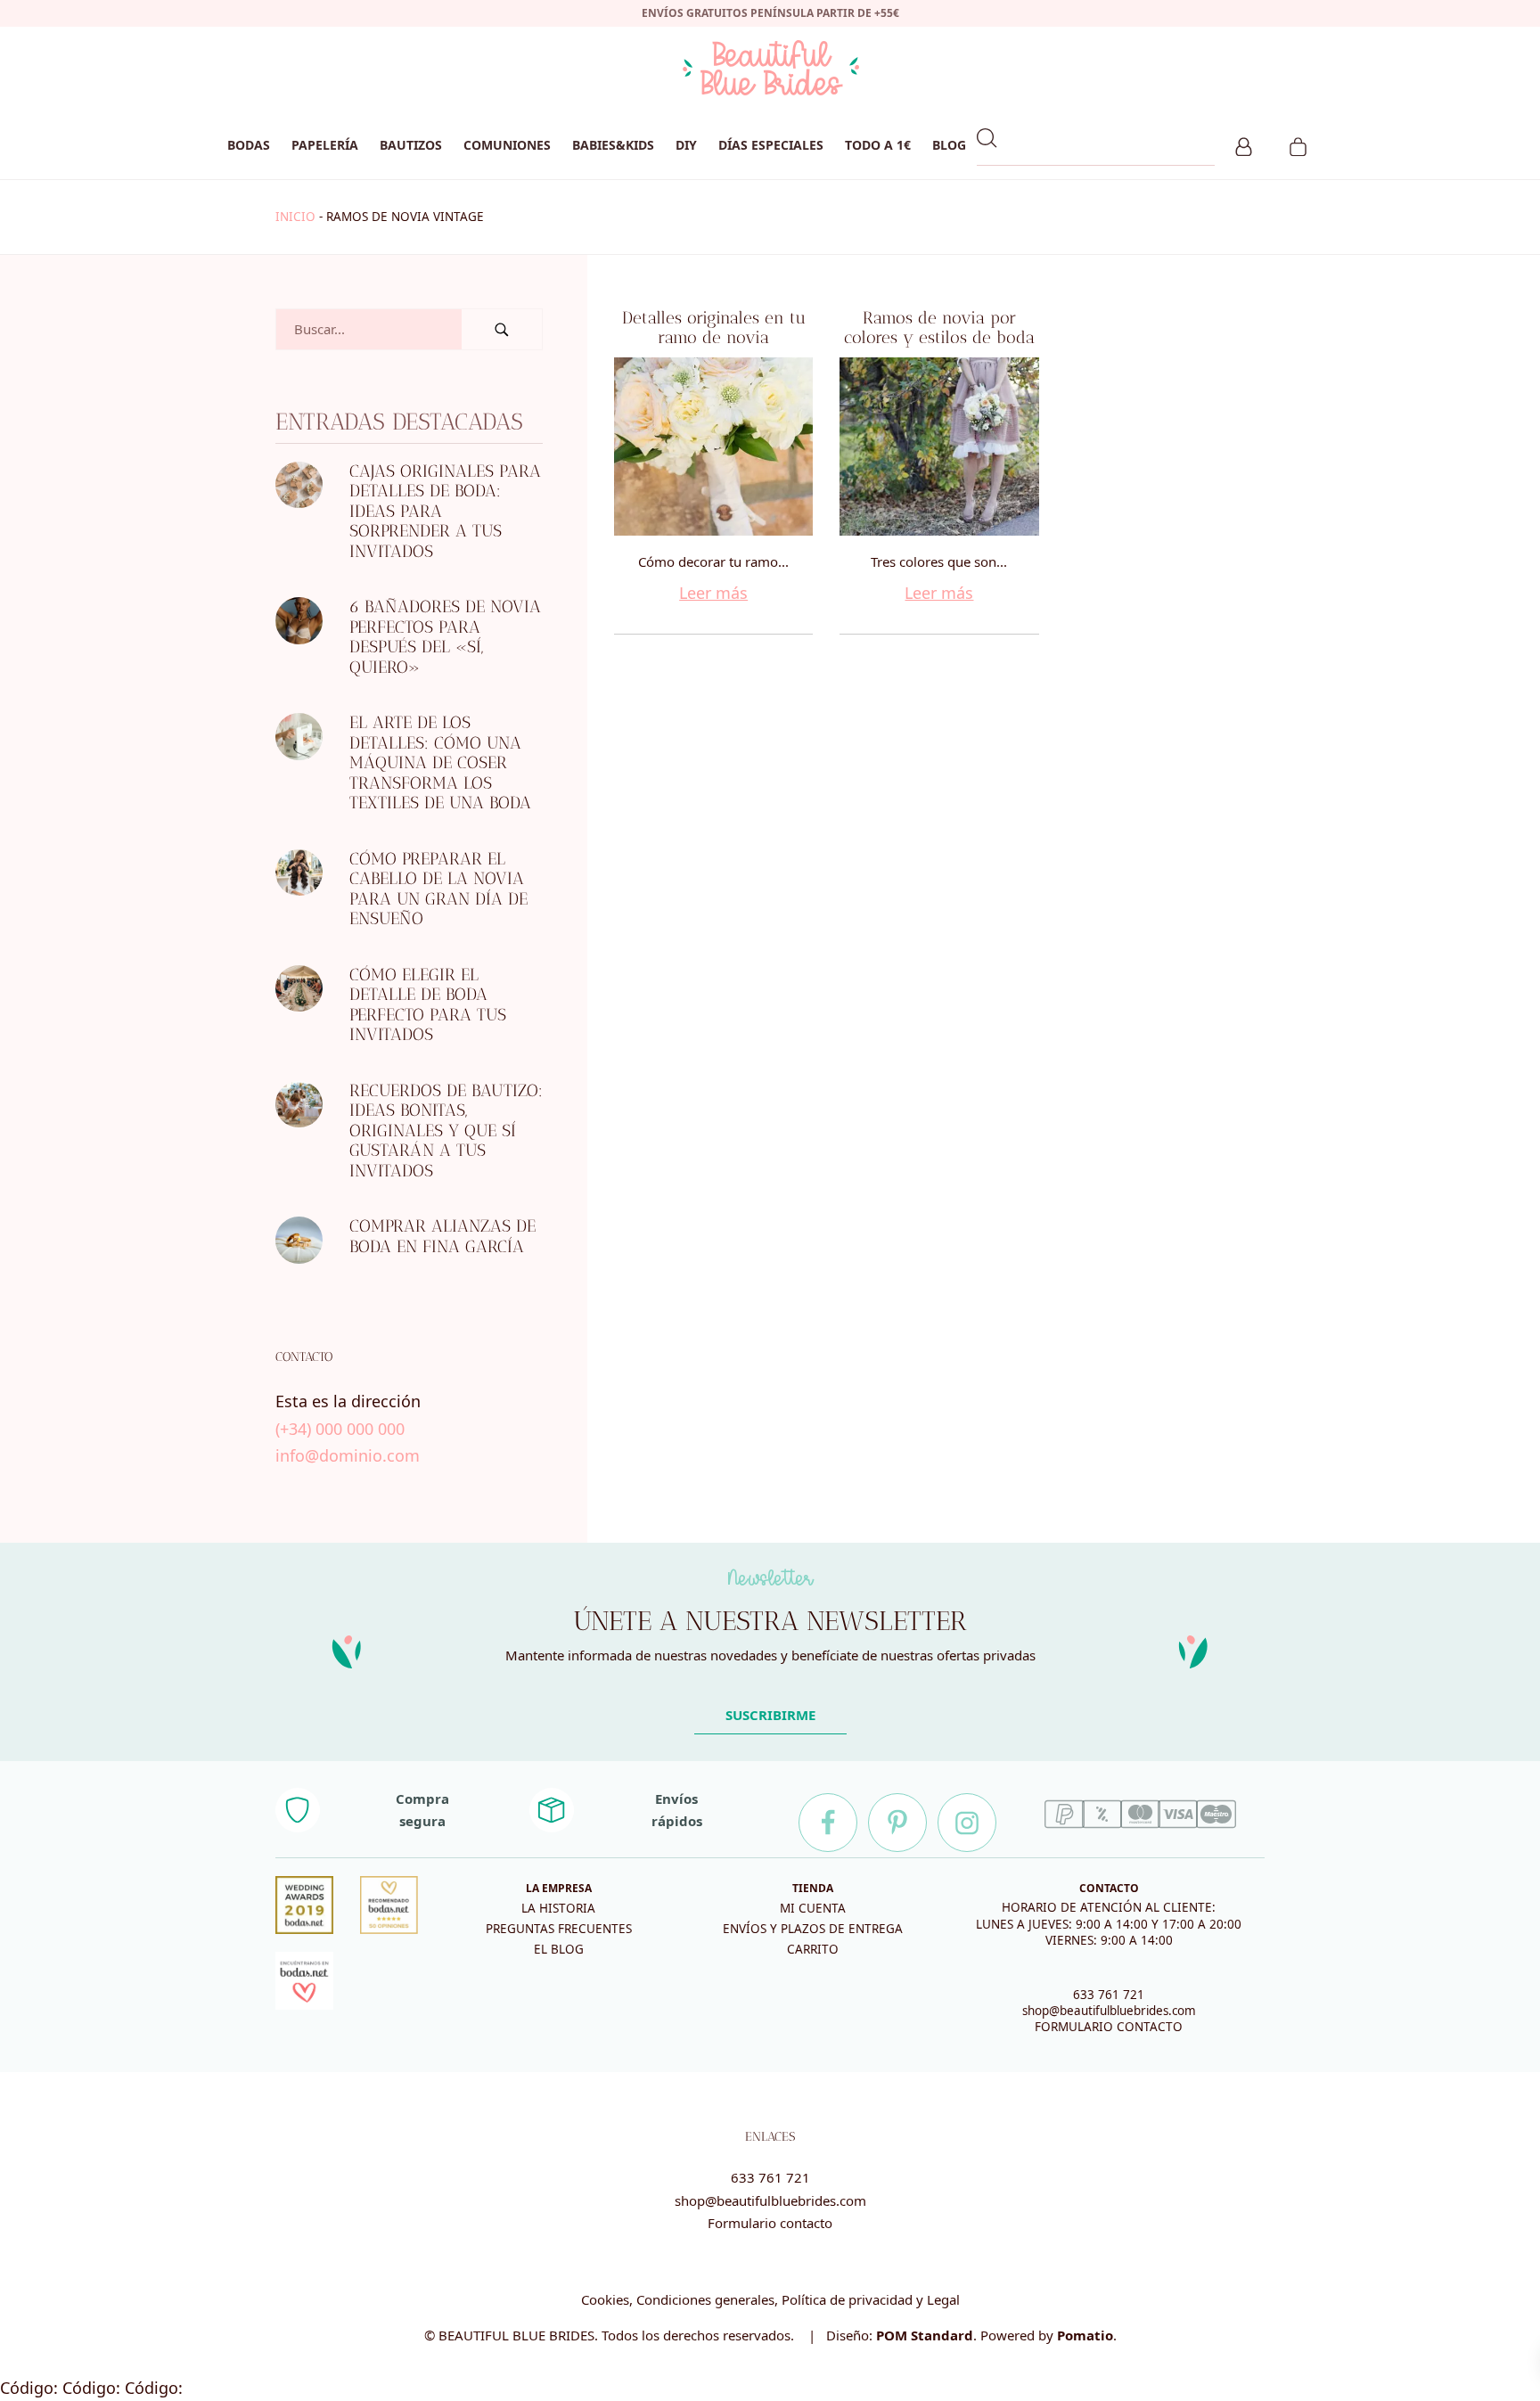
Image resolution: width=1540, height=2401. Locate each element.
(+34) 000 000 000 (340, 1429)
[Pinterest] (897, 1823)
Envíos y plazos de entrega (813, 1929)
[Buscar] (502, 329)
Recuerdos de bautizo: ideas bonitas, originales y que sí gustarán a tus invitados (446, 1131)
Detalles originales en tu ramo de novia (714, 328)
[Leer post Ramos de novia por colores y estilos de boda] (939, 447)
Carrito (813, 1949)
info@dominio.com (348, 1455)
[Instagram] (967, 1823)
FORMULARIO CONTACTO (1109, 2027)
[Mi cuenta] (1244, 144)
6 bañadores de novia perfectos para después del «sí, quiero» (445, 637)
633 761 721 (1109, 1995)
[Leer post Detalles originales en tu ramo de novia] (713, 447)
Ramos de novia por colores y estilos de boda (939, 328)
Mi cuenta (813, 1908)
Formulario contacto (770, 2223)
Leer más (713, 593)
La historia (558, 1908)
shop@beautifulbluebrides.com (1109, 2011)
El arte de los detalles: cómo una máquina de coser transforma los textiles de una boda (440, 762)
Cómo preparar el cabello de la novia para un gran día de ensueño (438, 889)
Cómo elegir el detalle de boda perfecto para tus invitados (428, 1005)
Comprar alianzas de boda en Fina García (442, 1236)
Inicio (295, 217)
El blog (559, 1949)
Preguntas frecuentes (559, 1929)
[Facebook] (828, 1823)
